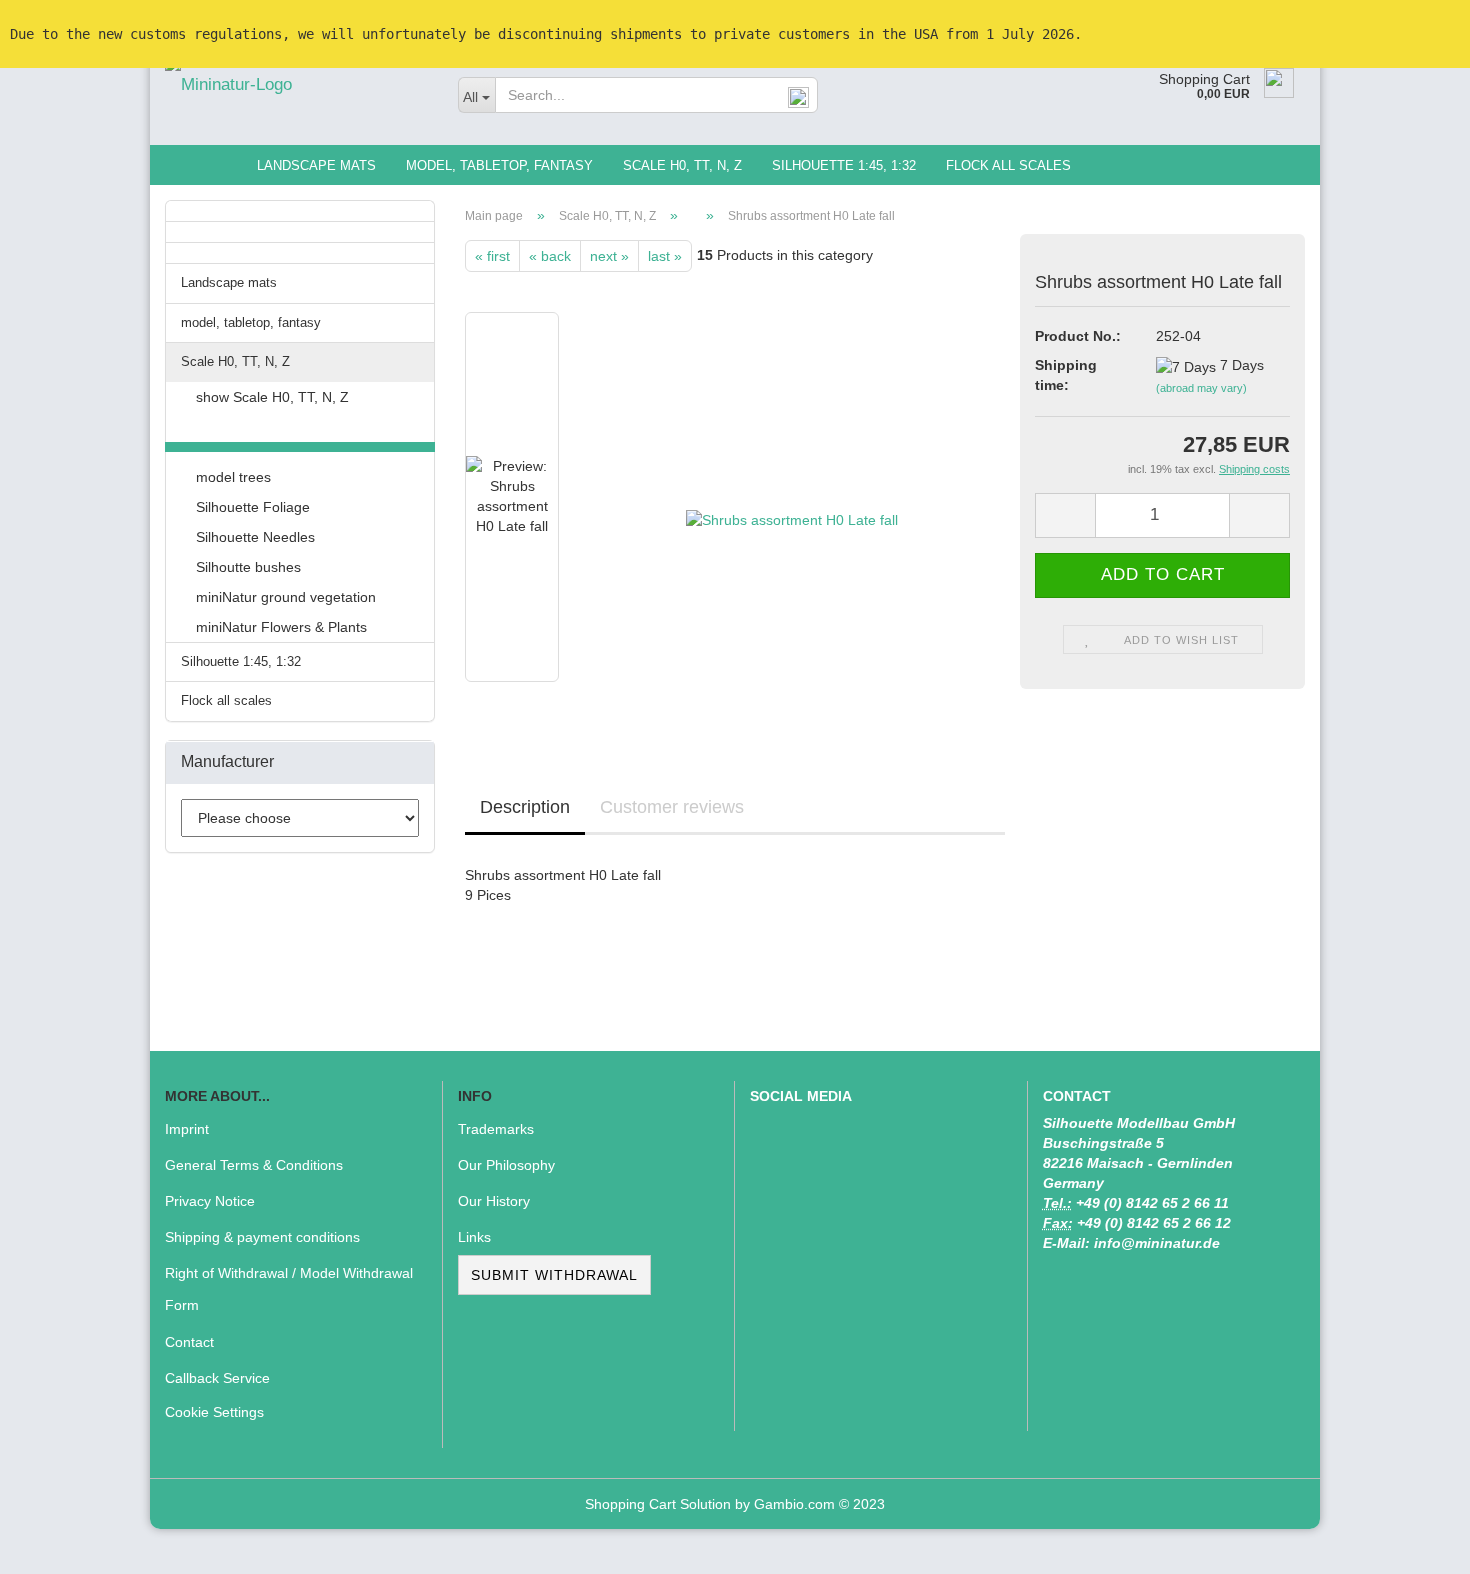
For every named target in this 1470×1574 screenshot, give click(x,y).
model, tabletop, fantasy (499, 165)
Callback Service (217, 1378)
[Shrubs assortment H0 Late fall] (792, 496)
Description (525, 807)
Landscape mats (316, 165)
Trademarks (496, 1129)
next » (609, 256)
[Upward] (1415, 1544)
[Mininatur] (296, 85)
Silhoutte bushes (248, 567)
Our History (494, 1201)
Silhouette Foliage (253, 507)
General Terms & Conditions (254, 1165)
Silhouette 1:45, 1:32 (844, 165)
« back (550, 256)
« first (492, 256)
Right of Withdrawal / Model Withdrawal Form (289, 1289)
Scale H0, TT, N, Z (682, 165)
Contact (189, 1342)
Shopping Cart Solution (658, 1504)
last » (665, 256)
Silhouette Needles (255, 537)
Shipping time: (1066, 375)
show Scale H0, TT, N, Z (272, 397)
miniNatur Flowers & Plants (281, 627)
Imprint (187, 1129)
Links (474, 1237)
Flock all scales (1008, 165)
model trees (233, 477)
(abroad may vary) (1201, 388)
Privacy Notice (210, 1201)
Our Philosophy (506, 1165)
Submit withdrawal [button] (554, 1275)
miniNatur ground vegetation (286, 597)
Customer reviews (672, 807)
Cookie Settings (214, 1412)
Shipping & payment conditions (262, 1237)
